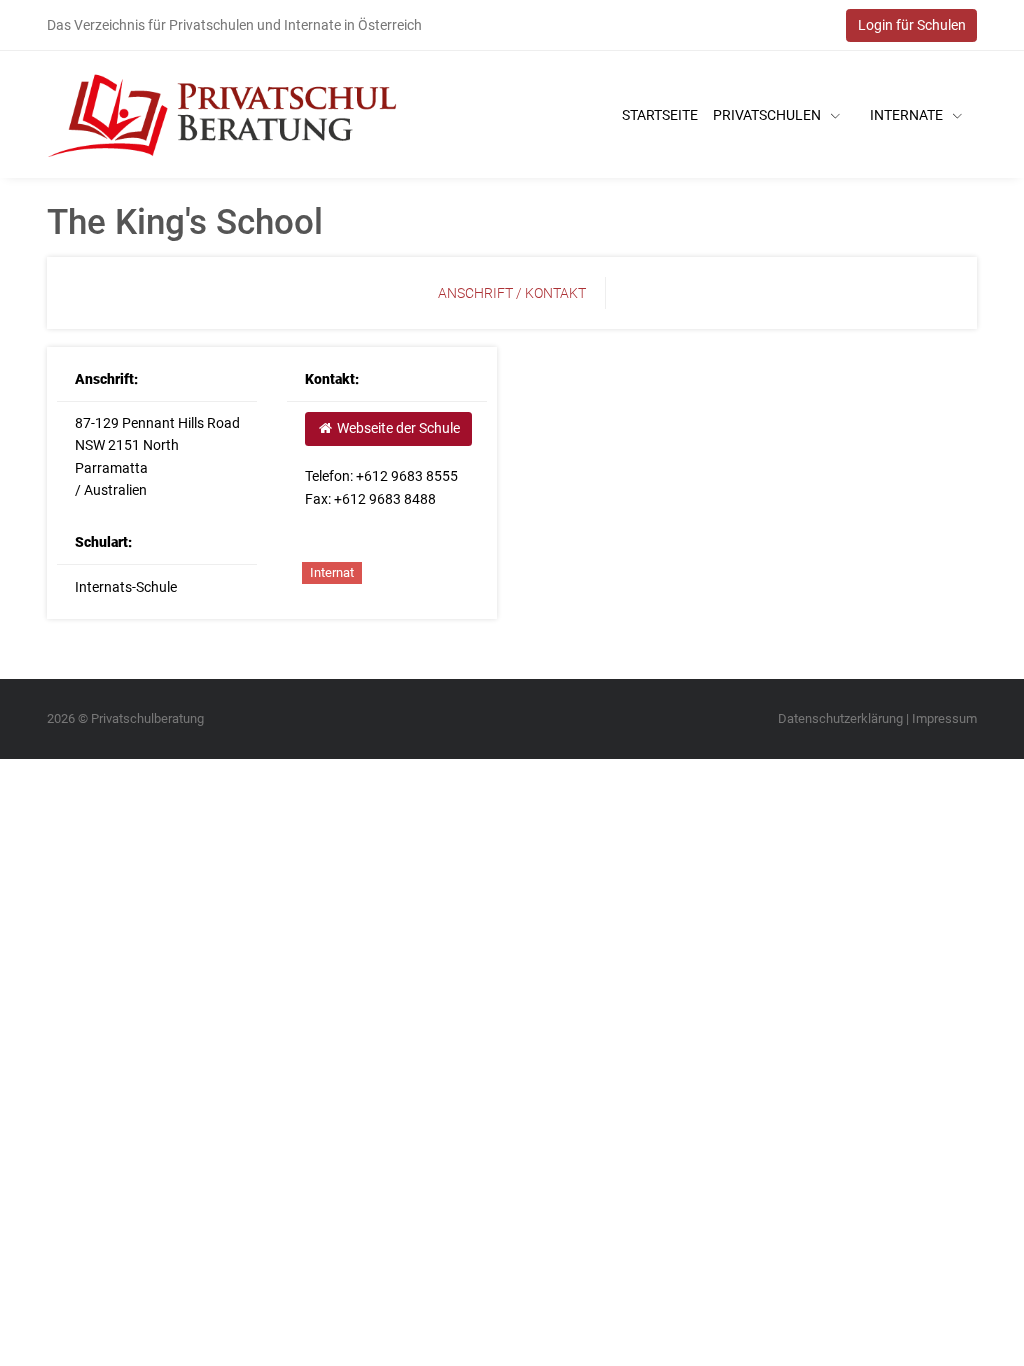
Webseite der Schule (397, 428)
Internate (908, 115)
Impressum (944, 718)
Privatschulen (768, 115)
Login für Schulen (912, 25)
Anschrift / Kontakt (512, 293)
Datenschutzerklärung (840, 718)
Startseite (660, 115)
